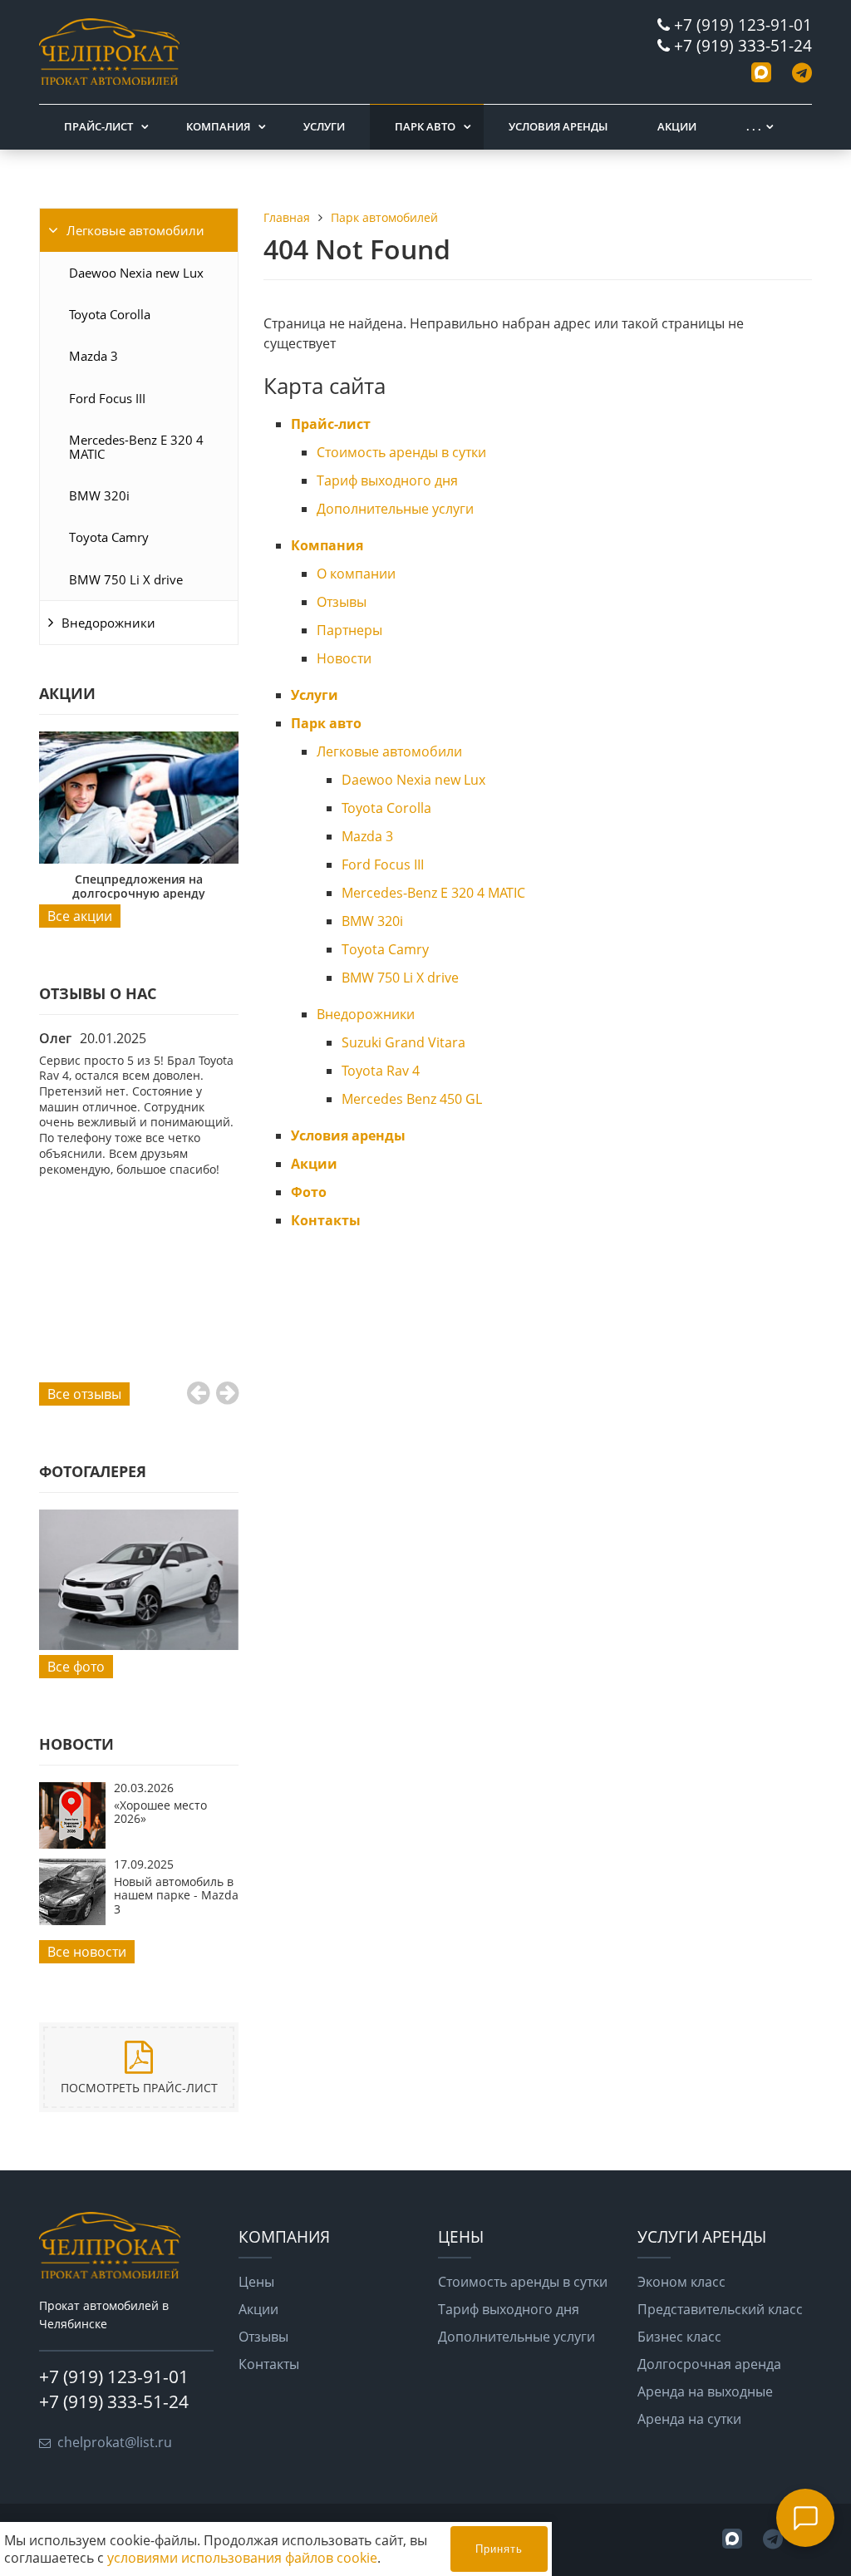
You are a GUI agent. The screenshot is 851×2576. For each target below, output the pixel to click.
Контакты (326, 1220)
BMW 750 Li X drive (126, 579)
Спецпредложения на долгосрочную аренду (139, 886)
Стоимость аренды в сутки (401, 452)
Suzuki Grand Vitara (403, 1042)
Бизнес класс (679, 2337)
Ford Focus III (107, 398)
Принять (499, 2549)
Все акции (80, 916)
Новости (344, 658)
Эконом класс (681, 2282)
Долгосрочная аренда (709, 2364)
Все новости (87, 1952)
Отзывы (342, 602)
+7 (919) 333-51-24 (743, 45)
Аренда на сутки (689, 2419)
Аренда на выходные (705, 2391)
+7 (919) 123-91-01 (743, 25)
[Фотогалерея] (139, 1580)
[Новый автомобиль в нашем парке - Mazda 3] (72, 1920)
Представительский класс (720, 2309)
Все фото (76, 1667)
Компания (218, 126)
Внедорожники (108, 623)
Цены (256, 2282)
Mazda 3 (93, 356)
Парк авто (425, 126)
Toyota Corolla (110, 314)
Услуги (324, 126)
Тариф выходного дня (387, 480)
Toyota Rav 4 (381, 1071)
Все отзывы (84, 1394)
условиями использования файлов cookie (242, 2558)
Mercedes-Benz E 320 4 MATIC (136, 446)
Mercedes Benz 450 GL (412, 1099)
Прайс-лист (98, 126)
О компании (356, 574)
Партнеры (349, 630)
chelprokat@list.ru (115, 2442)
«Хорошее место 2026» (160, 1812)
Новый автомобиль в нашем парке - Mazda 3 (176, 1895)
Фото (309, 1192)
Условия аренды (558, 126)
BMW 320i (99, 495)
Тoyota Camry (109, 537)
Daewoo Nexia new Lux (136, 273)
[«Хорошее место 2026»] (72, 1844)
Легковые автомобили (135, 230)
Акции (677, 126)
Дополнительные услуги (395, 509)
